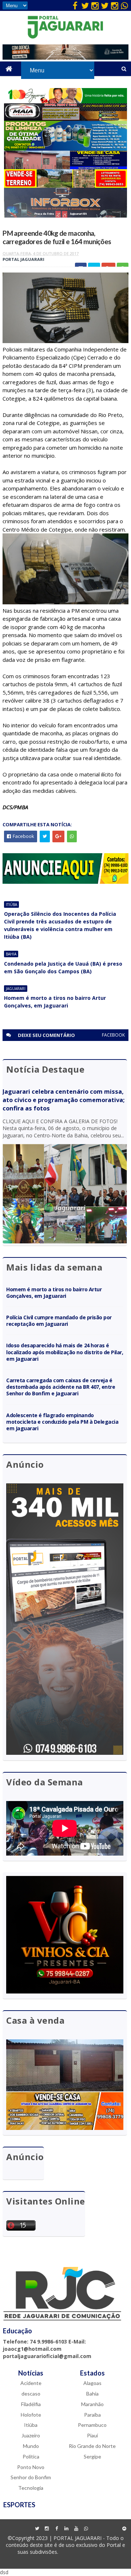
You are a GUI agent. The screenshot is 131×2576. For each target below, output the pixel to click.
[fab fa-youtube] (76, 2529)
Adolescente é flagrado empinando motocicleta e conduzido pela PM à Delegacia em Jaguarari (62, 1422)
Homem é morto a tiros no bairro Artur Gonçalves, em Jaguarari (55, 1002)
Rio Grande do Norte (92, 2446)
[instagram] (95, 5)
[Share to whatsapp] (72, 836)
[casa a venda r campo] (66, 167)
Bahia (11, 954)
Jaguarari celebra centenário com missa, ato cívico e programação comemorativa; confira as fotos (63, 1100)
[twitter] (85, 5)
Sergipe (92, 2456)
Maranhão (92, 2404)
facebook (113, 1035)
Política (31, 2456)
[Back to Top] (124, 2529)
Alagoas (92, 2383)
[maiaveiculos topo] (66, 119)
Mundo (31, 2446)
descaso (31, 2394)
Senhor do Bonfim (31, 2477)
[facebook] (75, 5)
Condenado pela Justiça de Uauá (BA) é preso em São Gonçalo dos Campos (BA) (63, 967)
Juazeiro (31, 2435)
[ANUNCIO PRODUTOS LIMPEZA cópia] (66, 149)
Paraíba (92, 2415)
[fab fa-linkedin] (67, 2529)
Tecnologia (31, 2488)
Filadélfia (31, 2404)
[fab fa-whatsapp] (124, 5)
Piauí (92, 2435)
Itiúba (11, 905)
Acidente (31, 2383)
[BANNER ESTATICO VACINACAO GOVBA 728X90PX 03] (65, 58)
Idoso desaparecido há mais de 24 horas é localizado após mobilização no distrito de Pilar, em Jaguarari (65, 1352)
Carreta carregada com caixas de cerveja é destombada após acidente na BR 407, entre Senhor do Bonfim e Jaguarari (61, 1387)
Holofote (31, 2415)
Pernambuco (92, 2425)
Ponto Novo (31, 2467)
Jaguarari (16, 989)
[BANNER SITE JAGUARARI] (66, 101)
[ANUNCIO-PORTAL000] (65, 882)
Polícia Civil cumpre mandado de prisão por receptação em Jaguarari (59, 1321)
